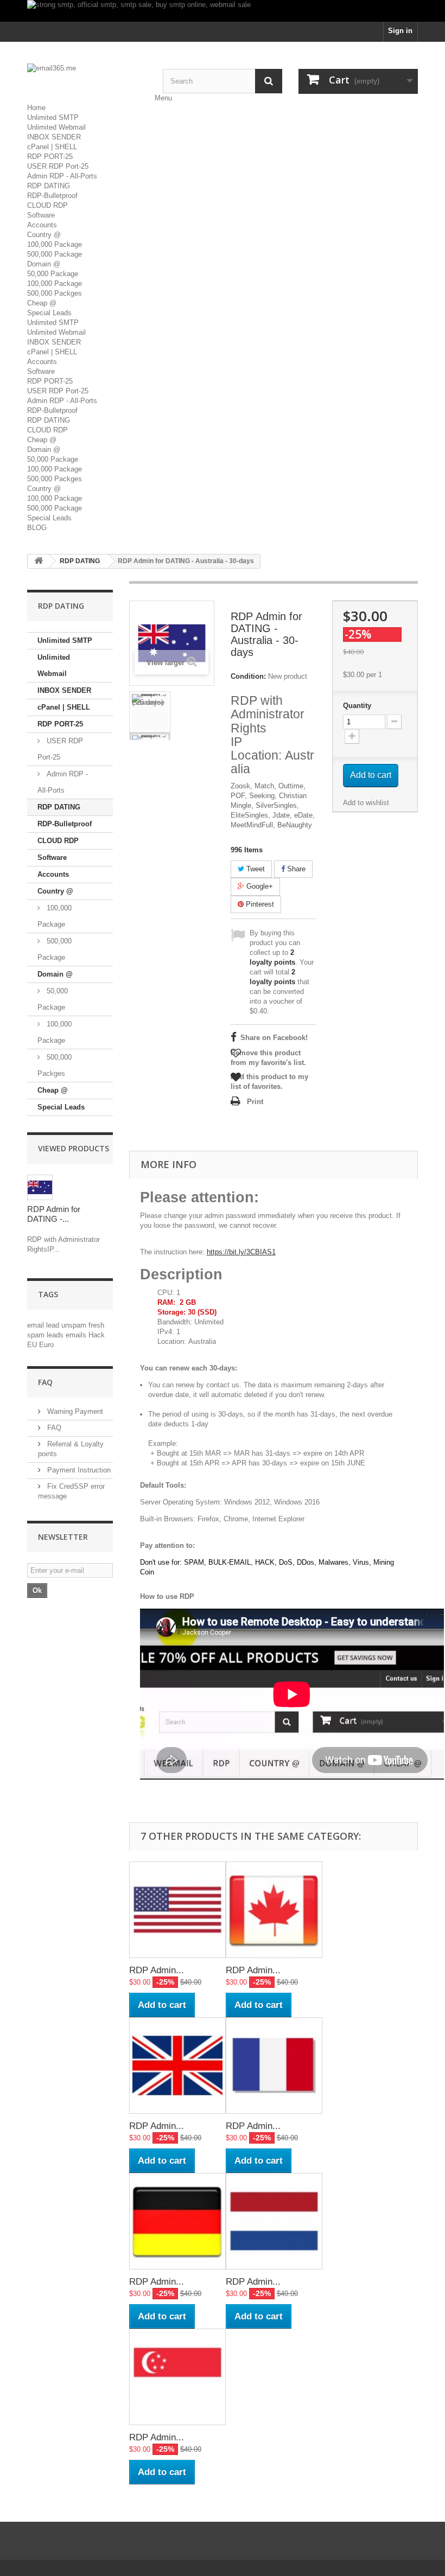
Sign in (400, 31)
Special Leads (49, 313)
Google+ (259, 886)
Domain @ (44, 264)
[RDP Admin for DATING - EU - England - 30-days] (177, 2065)
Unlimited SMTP (53, 117)
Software (41, 215)
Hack (97, 1335)
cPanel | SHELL (52, 147)
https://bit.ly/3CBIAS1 (241, 1252)
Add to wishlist (366, 803)
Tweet (255, 869)
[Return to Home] (39, 561)
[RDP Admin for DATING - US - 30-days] (177, 1910)
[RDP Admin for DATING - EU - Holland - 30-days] (274, 2221)
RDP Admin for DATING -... (54, 1214)
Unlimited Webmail (56, 127)
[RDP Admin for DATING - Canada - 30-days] (274, 1910)
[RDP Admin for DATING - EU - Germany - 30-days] (177, 2221)
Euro (46, 1345)
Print (255, 1102)
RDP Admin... (157, 1970)
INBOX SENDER (54, 137)
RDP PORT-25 (50, 157)
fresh (96, 1325)
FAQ (45, 1382)
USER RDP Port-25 (58, 166)
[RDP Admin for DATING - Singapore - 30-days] (177, 2377)
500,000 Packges (55, 293)
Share (295, 869)
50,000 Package (53, 274)
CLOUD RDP (47, 205)
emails (77, 1335)
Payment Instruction (78, 1470)
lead (54, 1325)
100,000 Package (55, 244)
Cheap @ (42, 303)
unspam (75, 1325)
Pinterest (259, 904)
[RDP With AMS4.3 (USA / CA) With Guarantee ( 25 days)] (150, 712)
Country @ (44, 235)
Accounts (42, 225)
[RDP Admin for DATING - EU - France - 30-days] (274, 2065)
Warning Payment (74, 1411)
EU (33, 1345)
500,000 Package (55, 254)
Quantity (357, 706)
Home (36, 108)
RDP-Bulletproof (52, 196)
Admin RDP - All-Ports (62, 176)
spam (37, 1335)
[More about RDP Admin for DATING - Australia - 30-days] (40, 1187)
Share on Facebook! (274, 1038)
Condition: (248, 676)
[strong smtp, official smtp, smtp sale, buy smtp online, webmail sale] (223, 11)
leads (56, 1335)
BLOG (37, 528)
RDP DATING (49, 186)
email (37, 1325)
